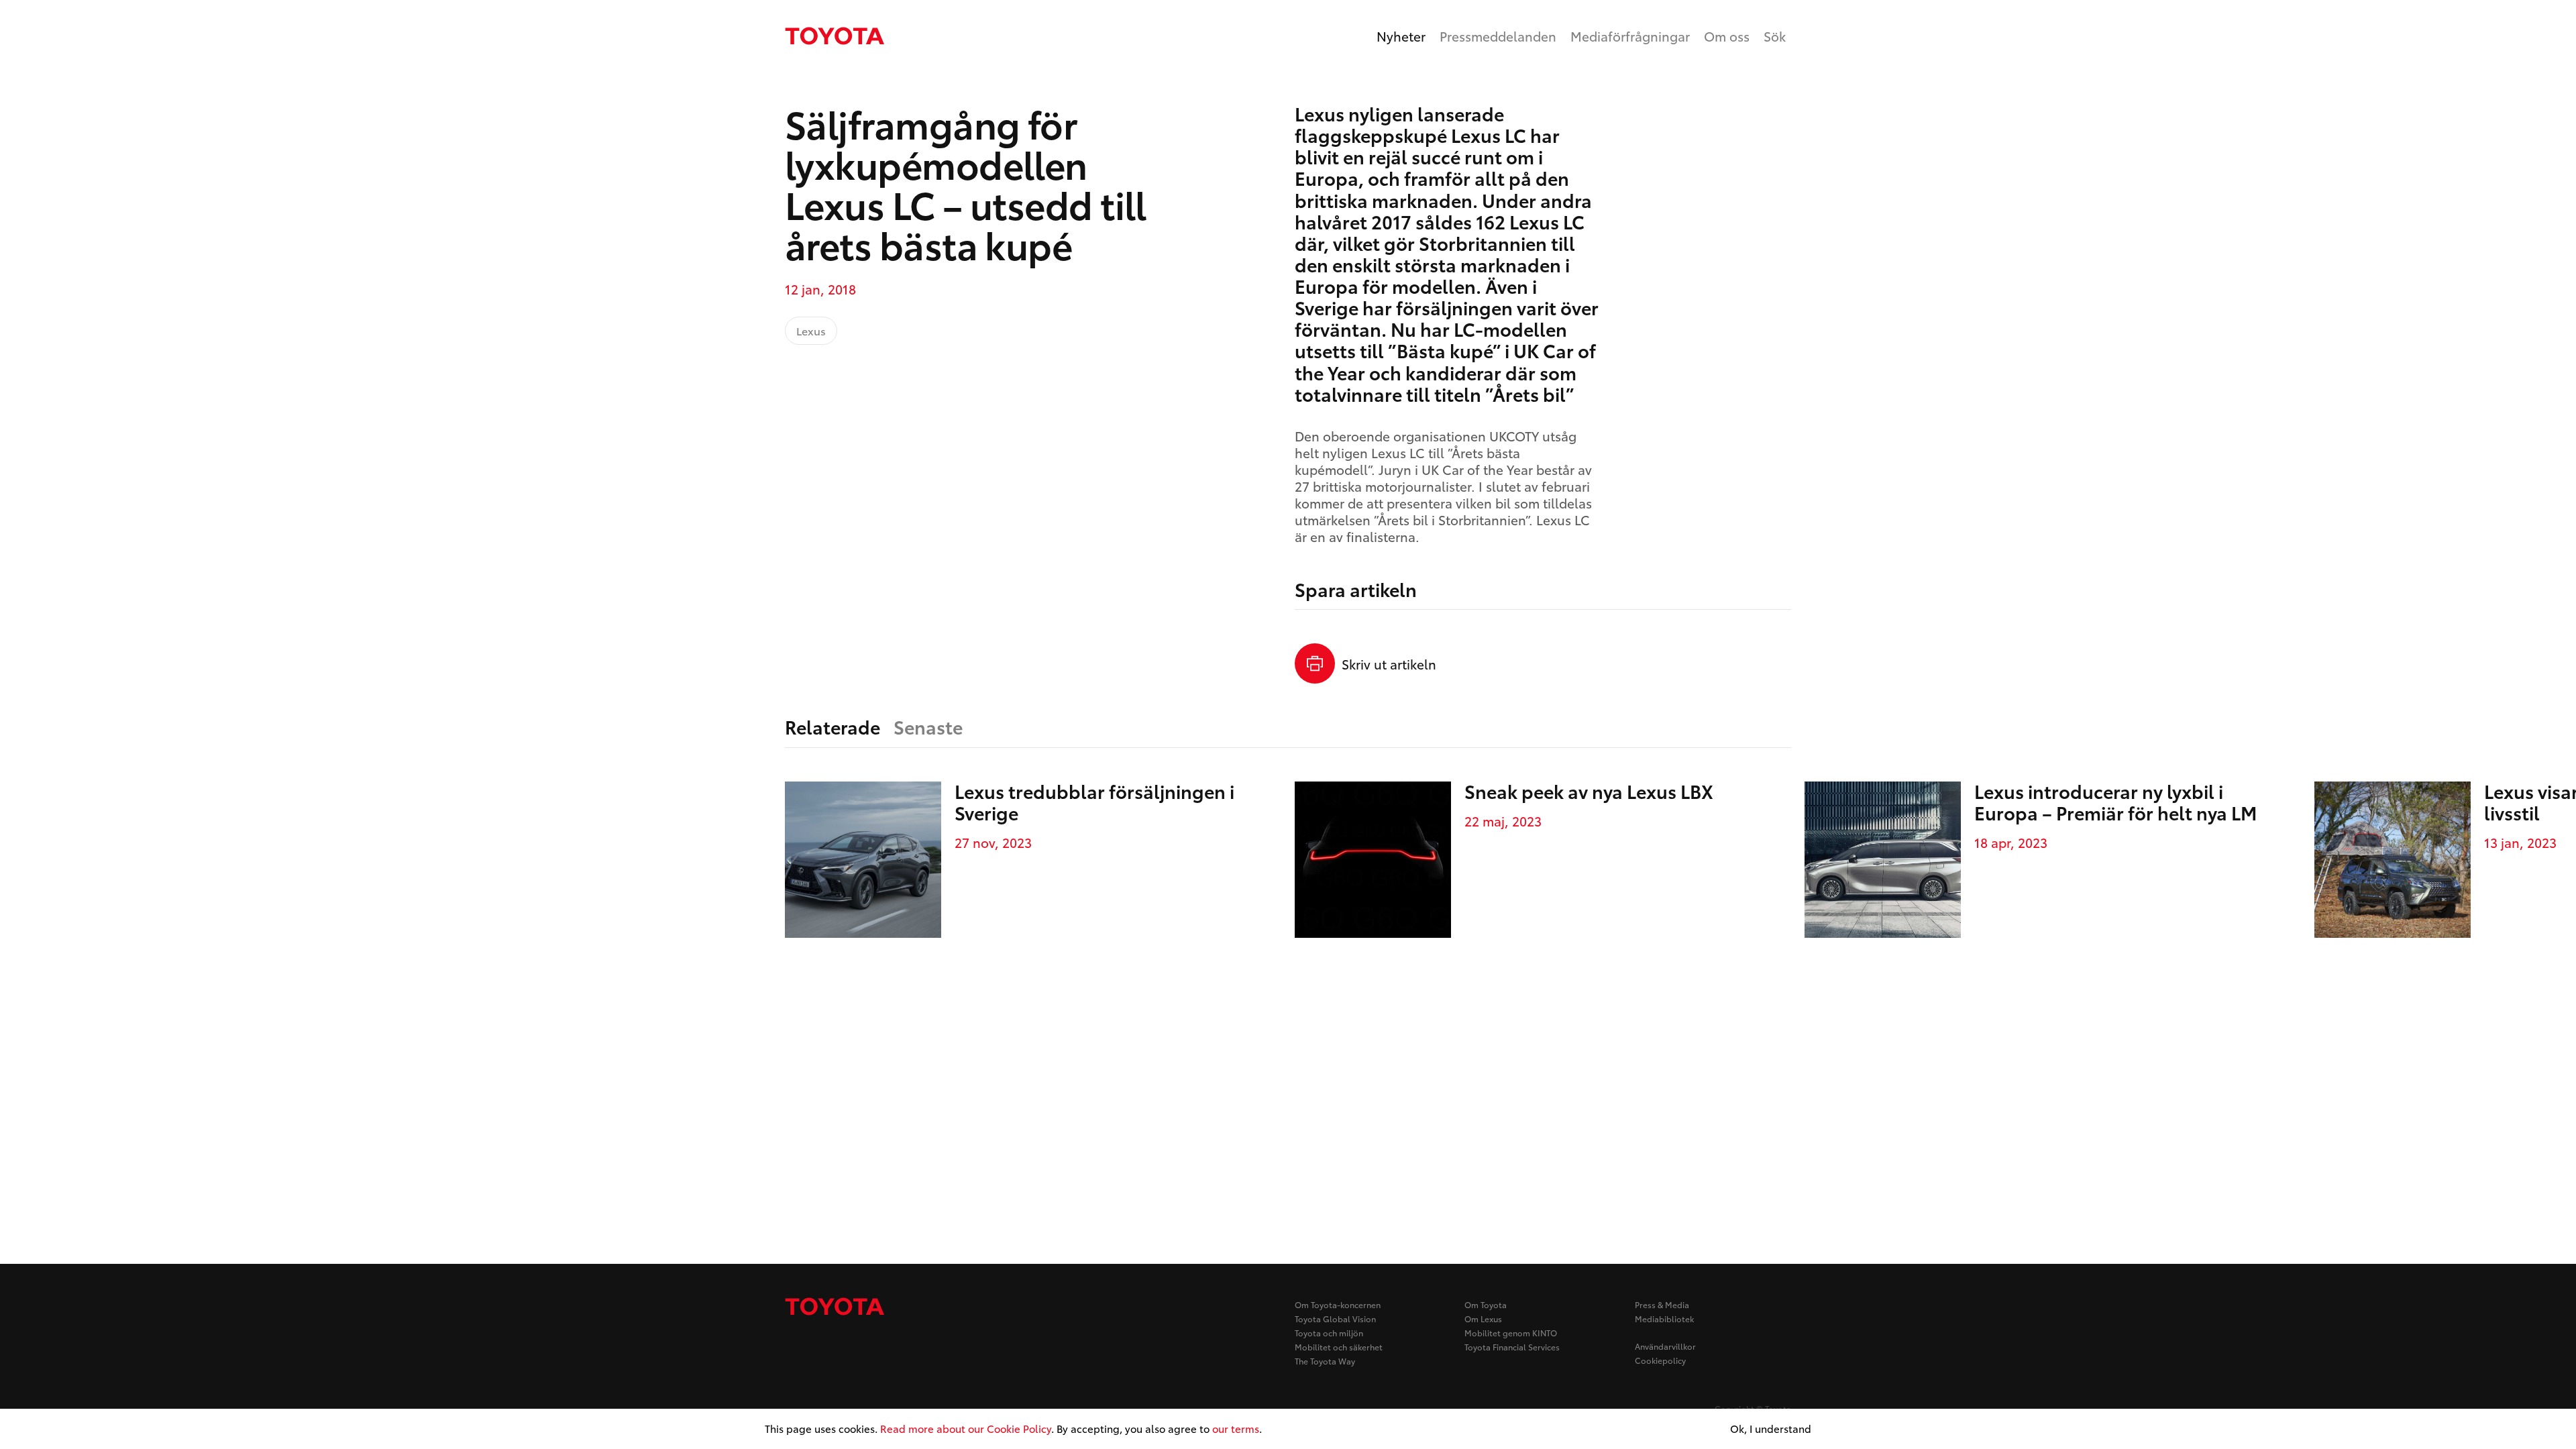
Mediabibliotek (1664, 1319)
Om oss (1727, 36)
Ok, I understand (1771, 1429)
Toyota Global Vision (1335, 1319)
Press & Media (1662, 1304)
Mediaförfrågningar (1630, 36)
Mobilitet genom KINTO (1511, 1333)
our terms (1236, 1428)
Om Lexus (1483, 1319)
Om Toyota (1486, 1304)
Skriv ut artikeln (1389, 664)
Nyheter (1401, 36)
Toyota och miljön (1329, 1333)
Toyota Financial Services (1512, 1347)
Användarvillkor (1665, 1346)
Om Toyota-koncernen (1338, 1304)
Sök (1775, 36)
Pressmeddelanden (1498, 36)
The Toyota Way (1325, 1361)
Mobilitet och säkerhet (1339, 1347)
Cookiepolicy (1660, 1360)
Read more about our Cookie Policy (966, 1428)
